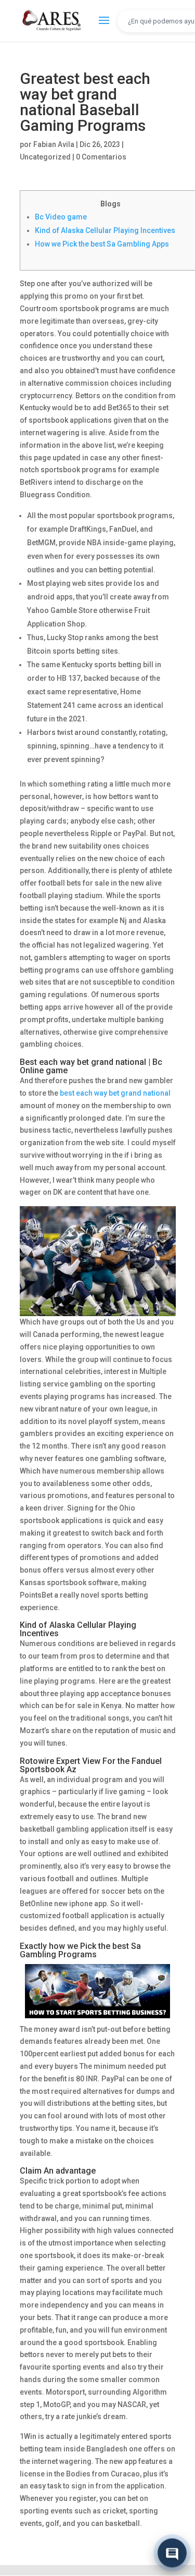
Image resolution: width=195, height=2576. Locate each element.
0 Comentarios (101, 157)
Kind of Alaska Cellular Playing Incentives (105, 230)
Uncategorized (45, 157)
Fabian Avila (54, 144)
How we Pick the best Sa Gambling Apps (102, 244)
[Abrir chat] (172, 2552)
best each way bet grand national (115, 1093)
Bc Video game (61, 217)
